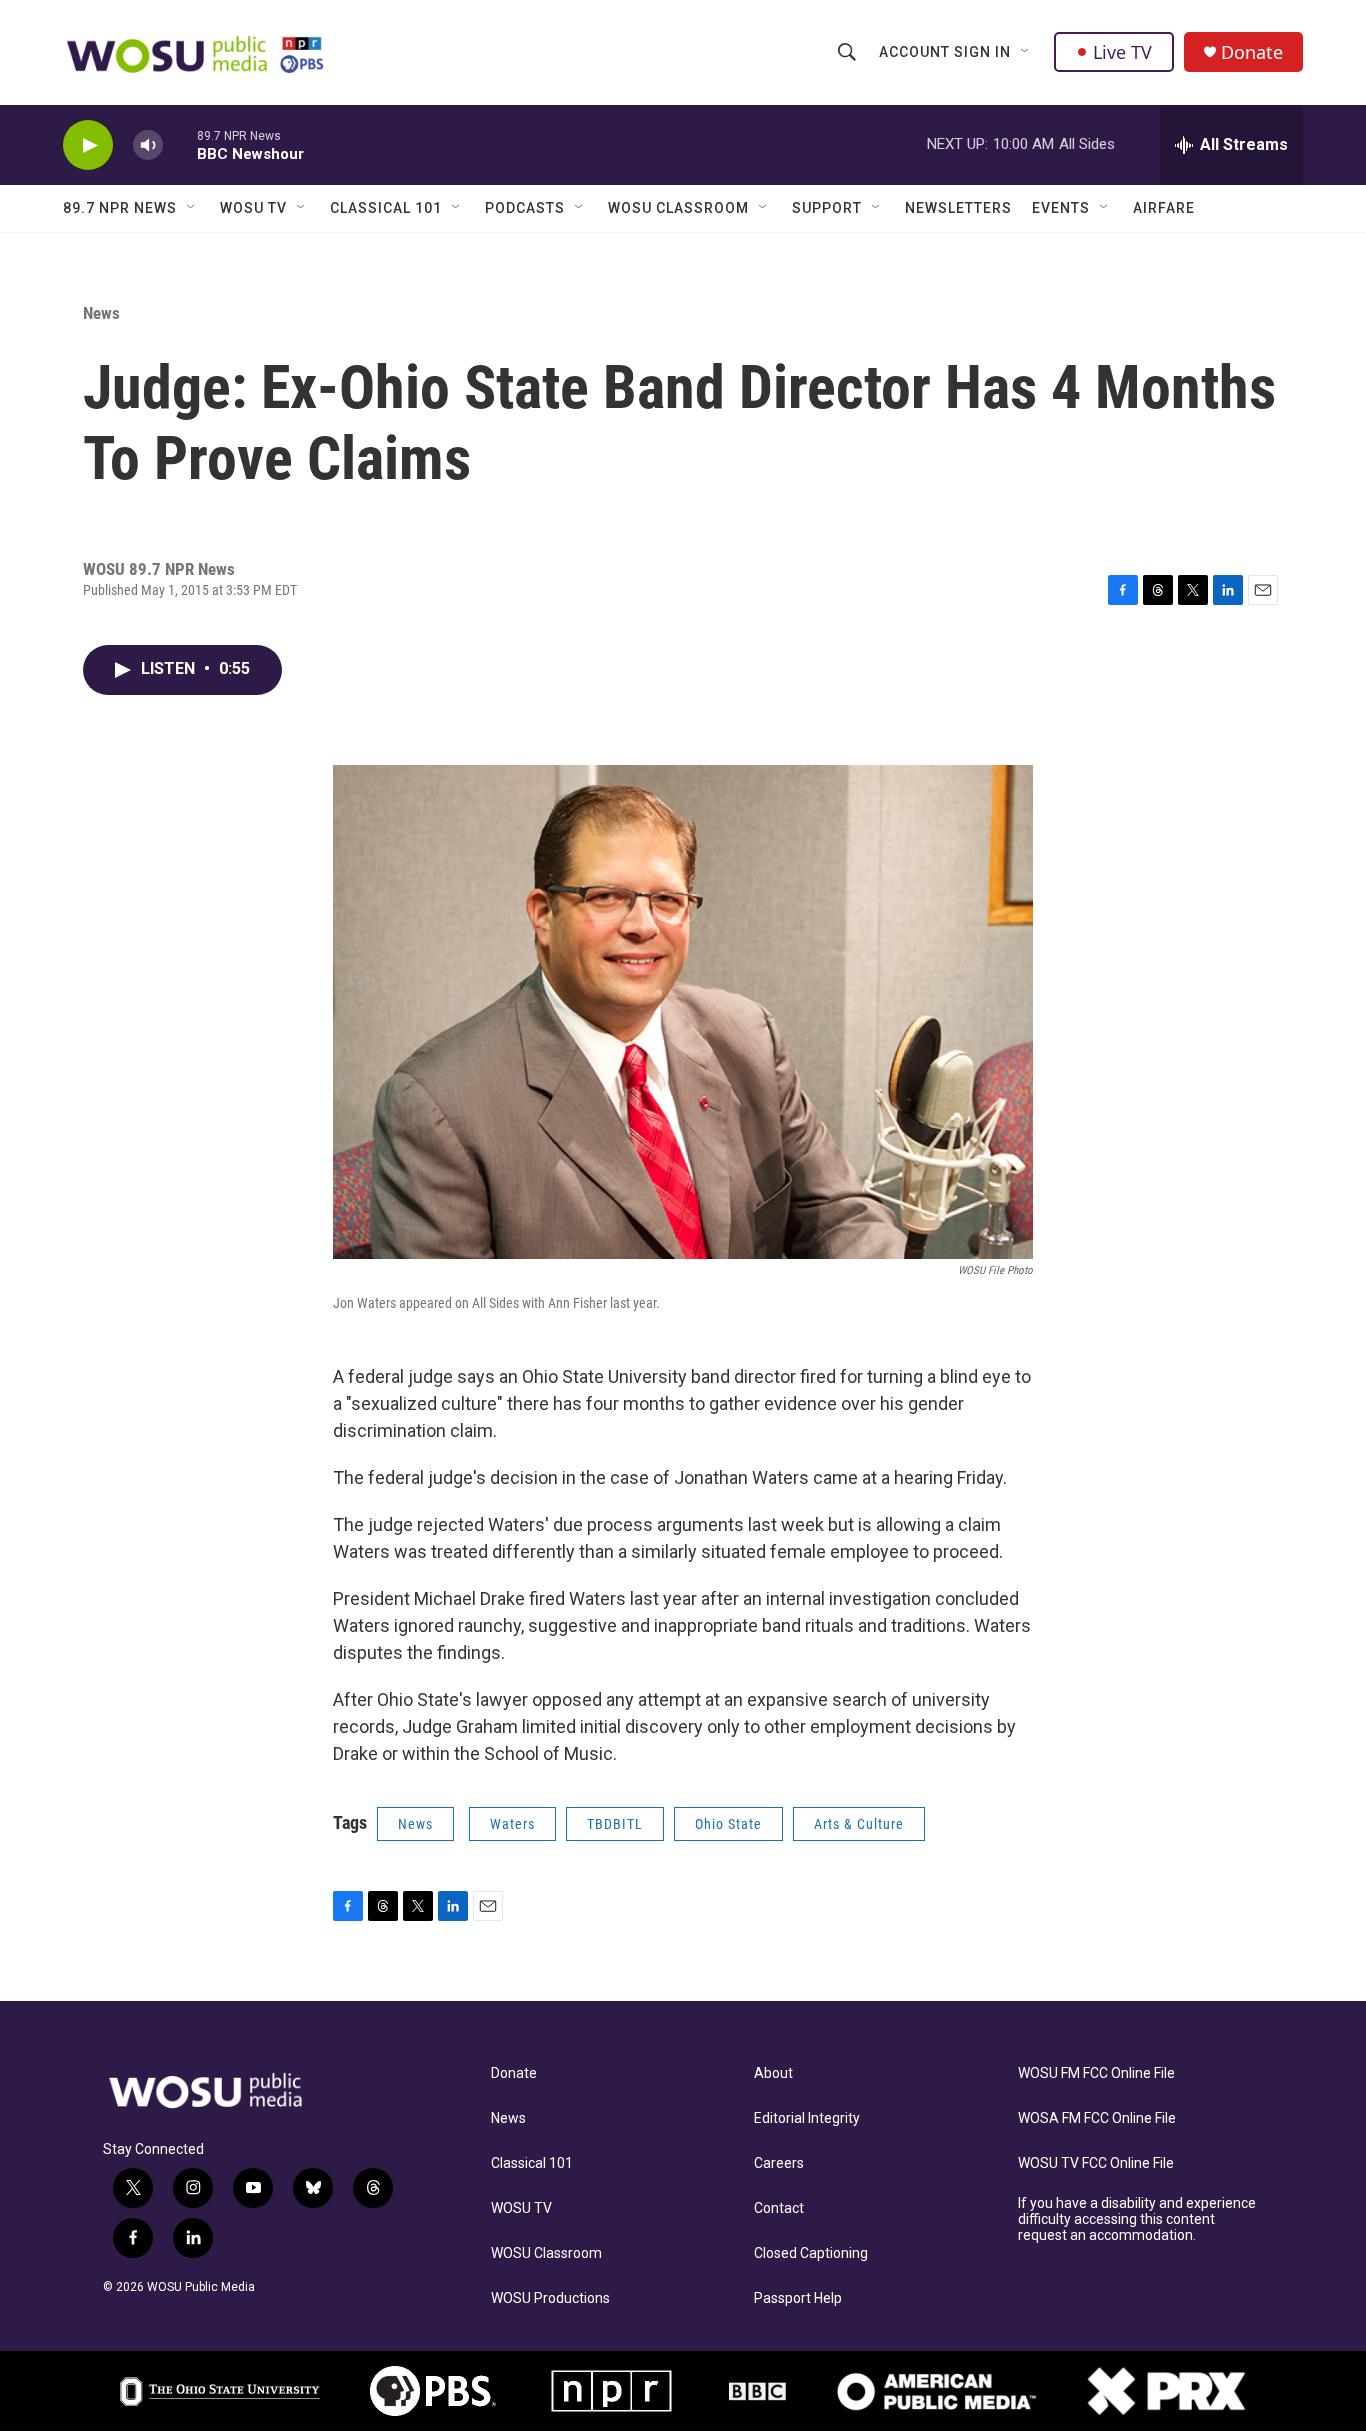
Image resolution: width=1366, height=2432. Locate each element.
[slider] (180, 144)
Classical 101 (386, 208)
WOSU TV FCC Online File (1096, 2163)
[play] (88, 145)
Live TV (1122, 52)
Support (827, 208)
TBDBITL (615, 1824)
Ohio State (728, 1824)
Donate (1252, 52)
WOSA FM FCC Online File (1097, 2118)
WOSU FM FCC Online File (1096, 2073)
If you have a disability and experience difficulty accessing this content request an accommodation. (1137, 2219)
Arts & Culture (859, 1824)
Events (1061, 208)
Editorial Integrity (807, 2118)
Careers (779, 2163)
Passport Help (798, 2298)
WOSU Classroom (678, 208)
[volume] (148, 145)
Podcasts (525, 208)
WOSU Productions (550, 2298)
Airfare (1164, 208)
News (101, 313)
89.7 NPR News (120, 208)
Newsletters (958, 208)
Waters (512, 1824)
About (773, 2073)
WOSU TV (253, 208)
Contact (779, 2208)
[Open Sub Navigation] (1026, 52)
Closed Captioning (811, 2253)
